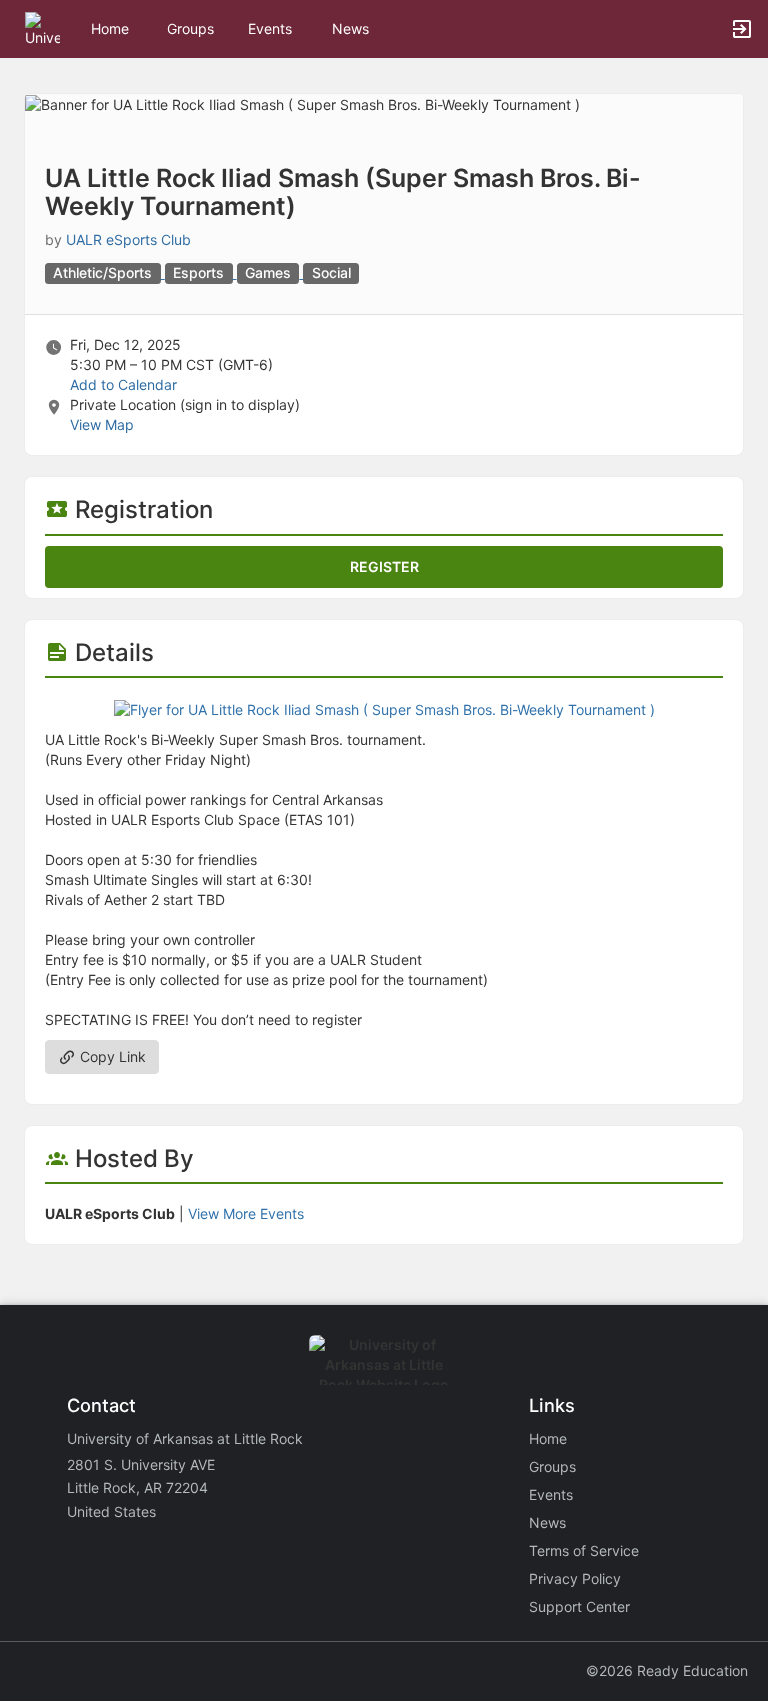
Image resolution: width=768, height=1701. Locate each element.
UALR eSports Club (128, 239)
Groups (190, 28)
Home (548, 1438)
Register (384, 566)
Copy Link (111, 1056)
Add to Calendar (123, 384)
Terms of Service (584, 1550)
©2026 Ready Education (667, 1670)
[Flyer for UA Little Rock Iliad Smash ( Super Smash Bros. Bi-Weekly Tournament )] (384, 707)
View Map (102, 424)
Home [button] (110, 28)
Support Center (579, 1606)
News (350, 28)
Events (270, 28)
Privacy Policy (575, 1578)
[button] (42, 27)
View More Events (246, 1213)
